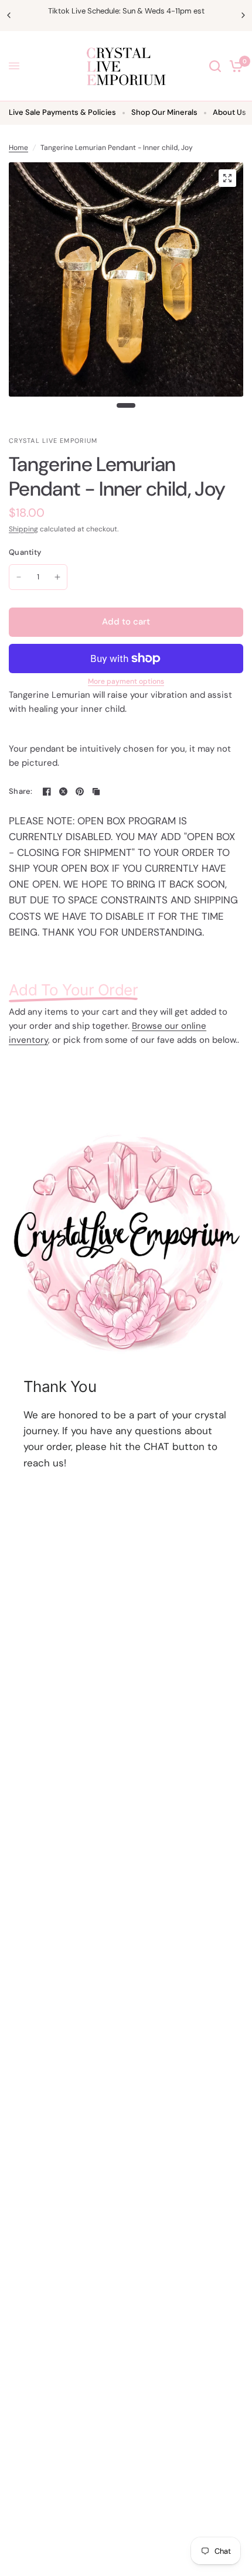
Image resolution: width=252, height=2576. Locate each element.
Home (18, 148)
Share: (21, 791)
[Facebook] (47, 791)
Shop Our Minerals (164, 112)
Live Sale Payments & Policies (62, 112)
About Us (229, 112)
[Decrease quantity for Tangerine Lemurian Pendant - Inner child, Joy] (19, 577)
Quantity (25, 552)
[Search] (215, 66)
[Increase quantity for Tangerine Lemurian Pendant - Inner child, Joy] (57, 577)
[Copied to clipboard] (96, 791)
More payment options (126, 681)
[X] (63, 791)
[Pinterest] (80, 791)
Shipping (23, 529)
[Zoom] (227, 178)
